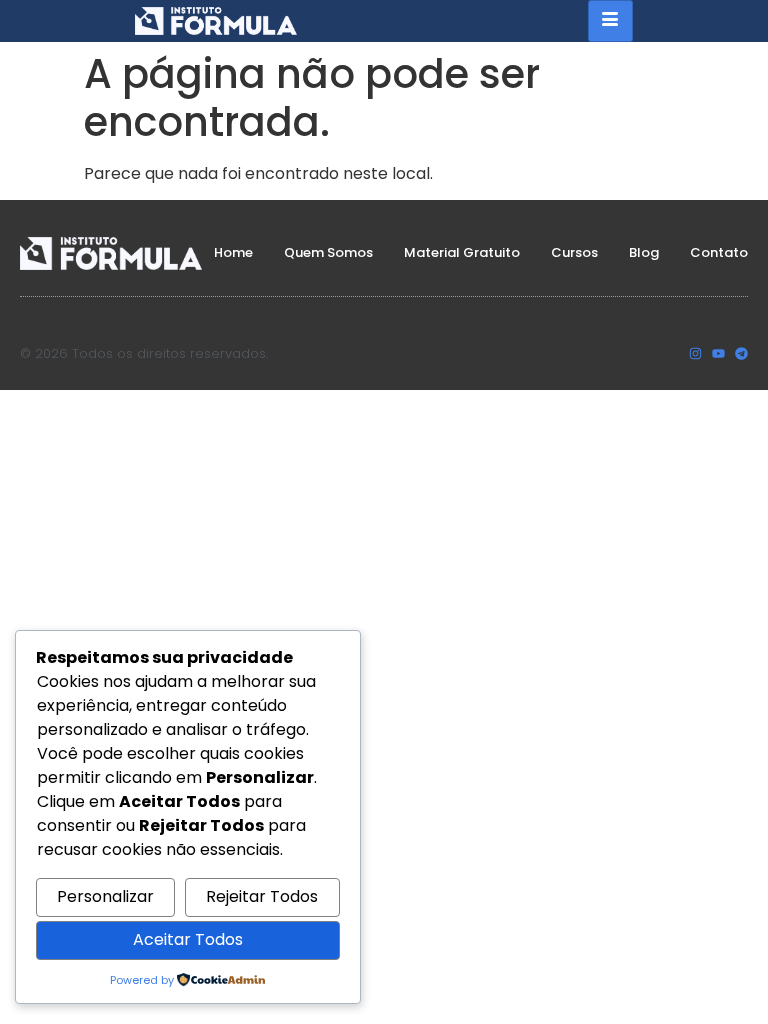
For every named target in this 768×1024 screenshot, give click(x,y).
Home (233, 252)
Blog (644, 252)
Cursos (574, 252)
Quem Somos (328, 252)
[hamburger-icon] (610, 21)
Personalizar (105, 896)
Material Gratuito (462, 252)
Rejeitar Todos (262, 896)
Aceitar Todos (188, 939)
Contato (719, 252)
